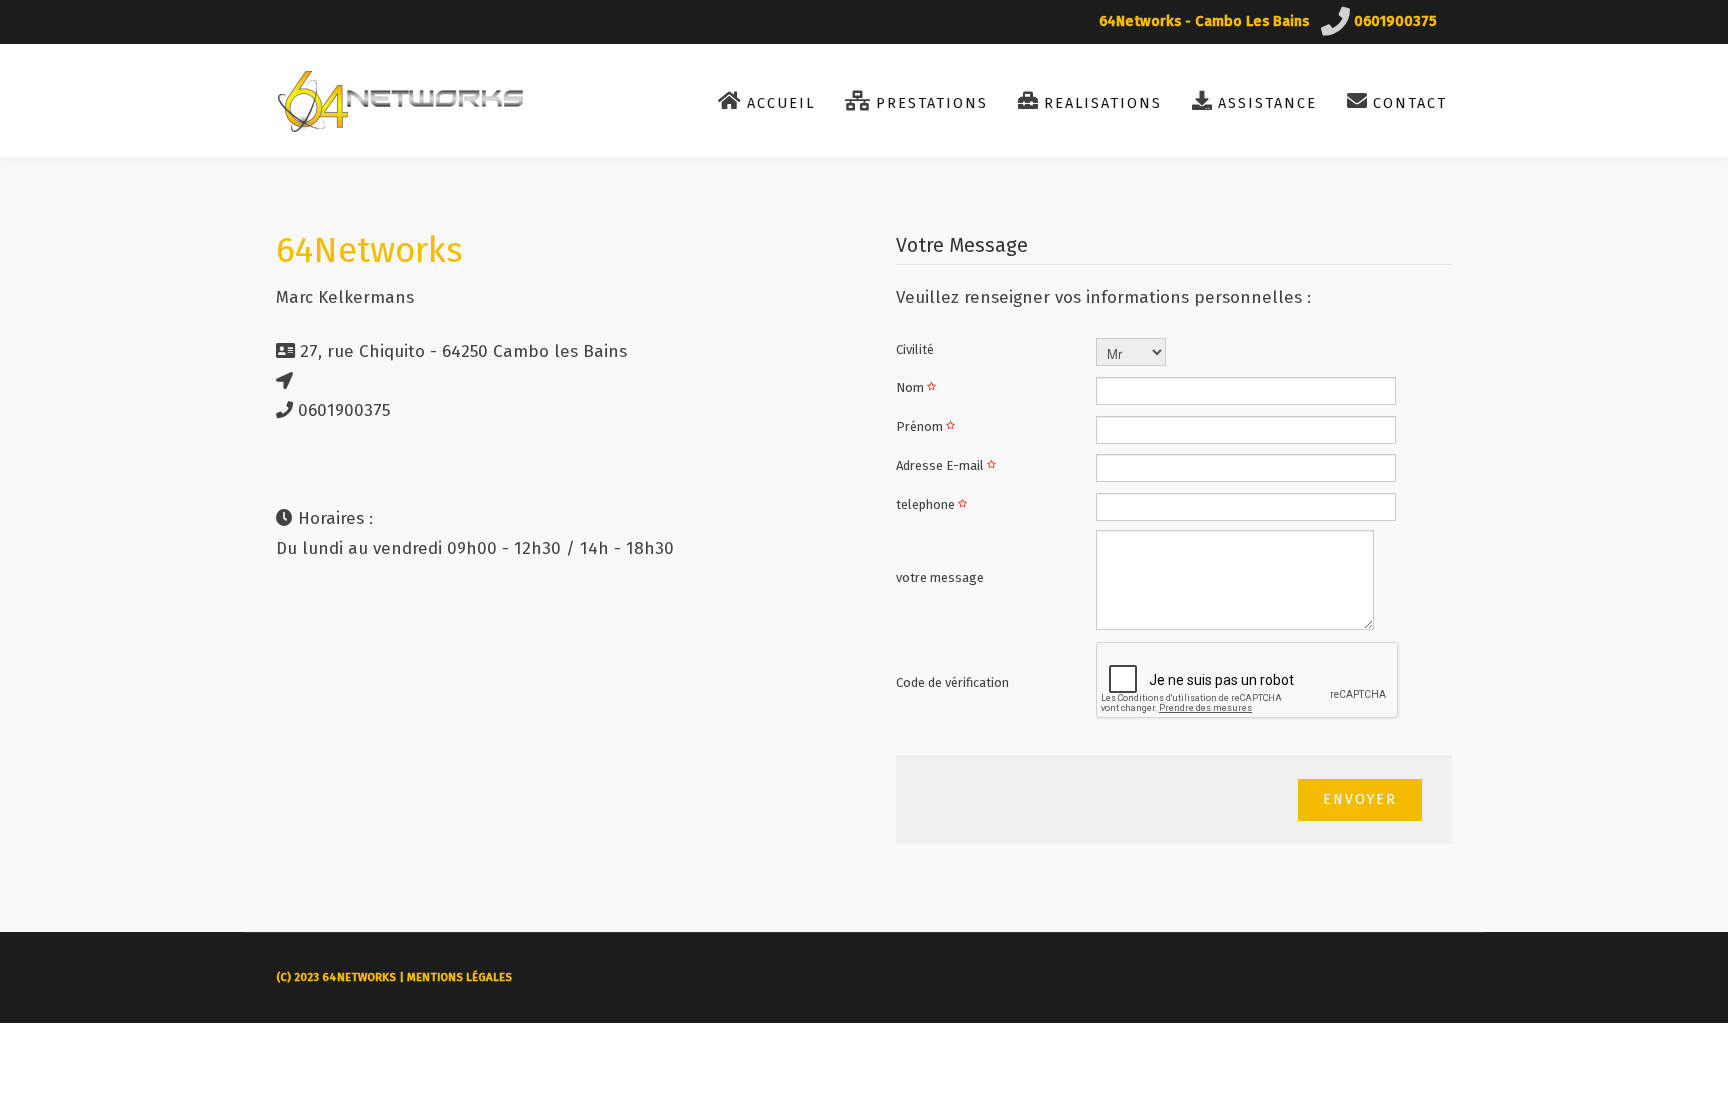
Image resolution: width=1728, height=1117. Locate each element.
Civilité (915, 349)
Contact (1410, 103)
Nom (911, 387)
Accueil (781, 103)
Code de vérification (952, 682)
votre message (940, 577)
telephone (927, 504)
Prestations (932, 103)
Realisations (1103, 103)
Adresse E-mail (941, 465)
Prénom (921, 426)
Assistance (1267, 103)
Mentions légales (459, 977)
